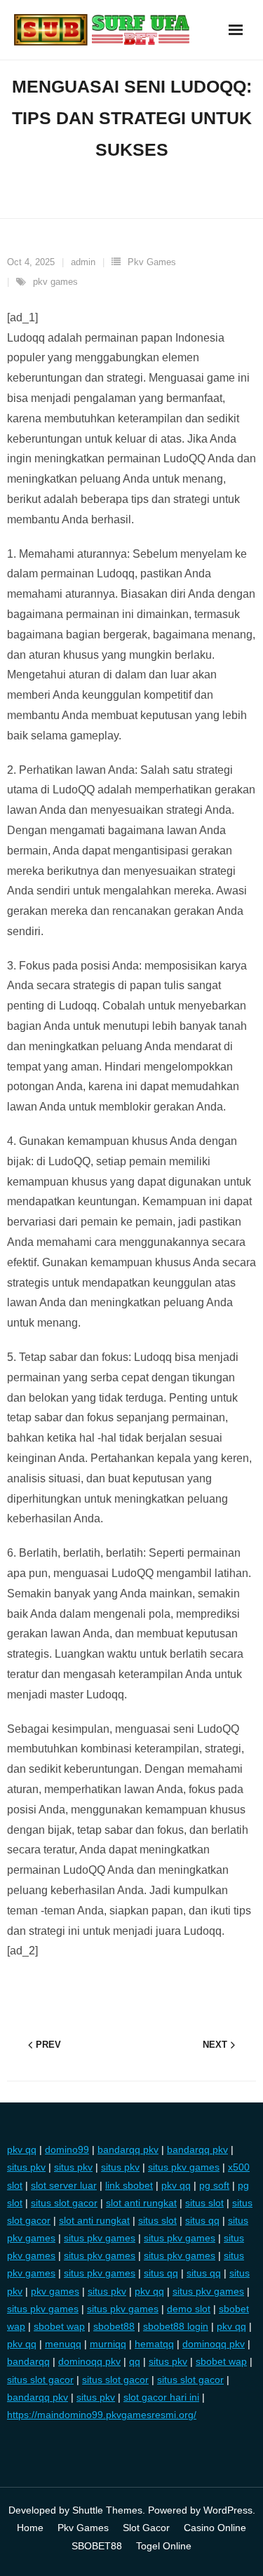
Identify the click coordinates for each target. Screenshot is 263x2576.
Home (30, 2528)
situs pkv (26, 2167)
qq (135, 2361)
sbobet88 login (176, 2326)
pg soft (214, 2185)
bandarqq (28, 2361)
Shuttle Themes (107, 2510)
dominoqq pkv (214, 2344)
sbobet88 (114, 2326)
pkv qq (22, 2149)
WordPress (228, 2510)
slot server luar (64, 2185)
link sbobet (129, 2185)
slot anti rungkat (141, 2203)
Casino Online (215, 2528)
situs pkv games (184, 2167)
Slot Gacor (146, 2528)
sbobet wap (59, 2326)
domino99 (67, 2149)
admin (83, 262)
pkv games (55, 282)
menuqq (63, 2344)
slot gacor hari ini (161, 2397)
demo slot (189, 2309)
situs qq (202, 2220)
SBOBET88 (97, 2546)
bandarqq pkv (128, 2149)
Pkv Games (152, 262)
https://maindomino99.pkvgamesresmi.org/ (102, 2415)
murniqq (108, 2344)
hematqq (154, 2344)
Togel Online (164, 2546)
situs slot (204, 2203)
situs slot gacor (64, 2203)
